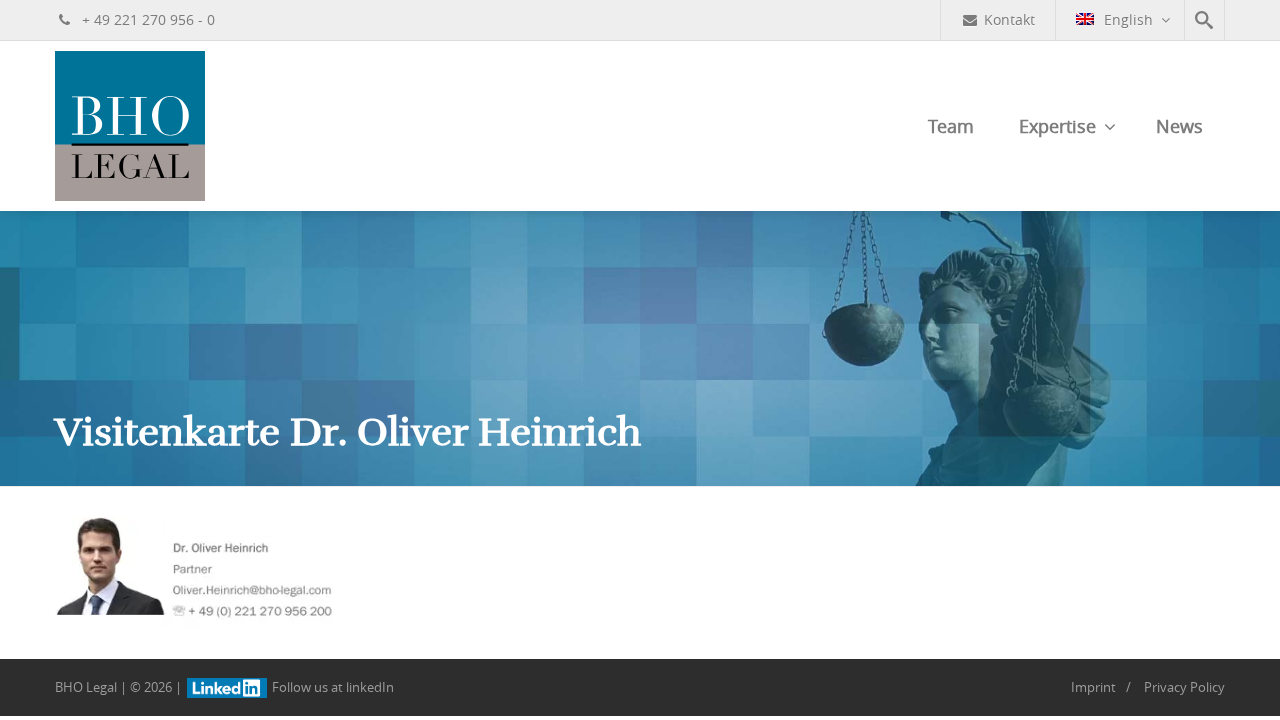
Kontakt (1009, 19)
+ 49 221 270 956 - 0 (146, 19)
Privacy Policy (1184, 687)
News (1179, 126)
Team (951, 126)
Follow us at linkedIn (331, 687)
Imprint (1093, 687)
